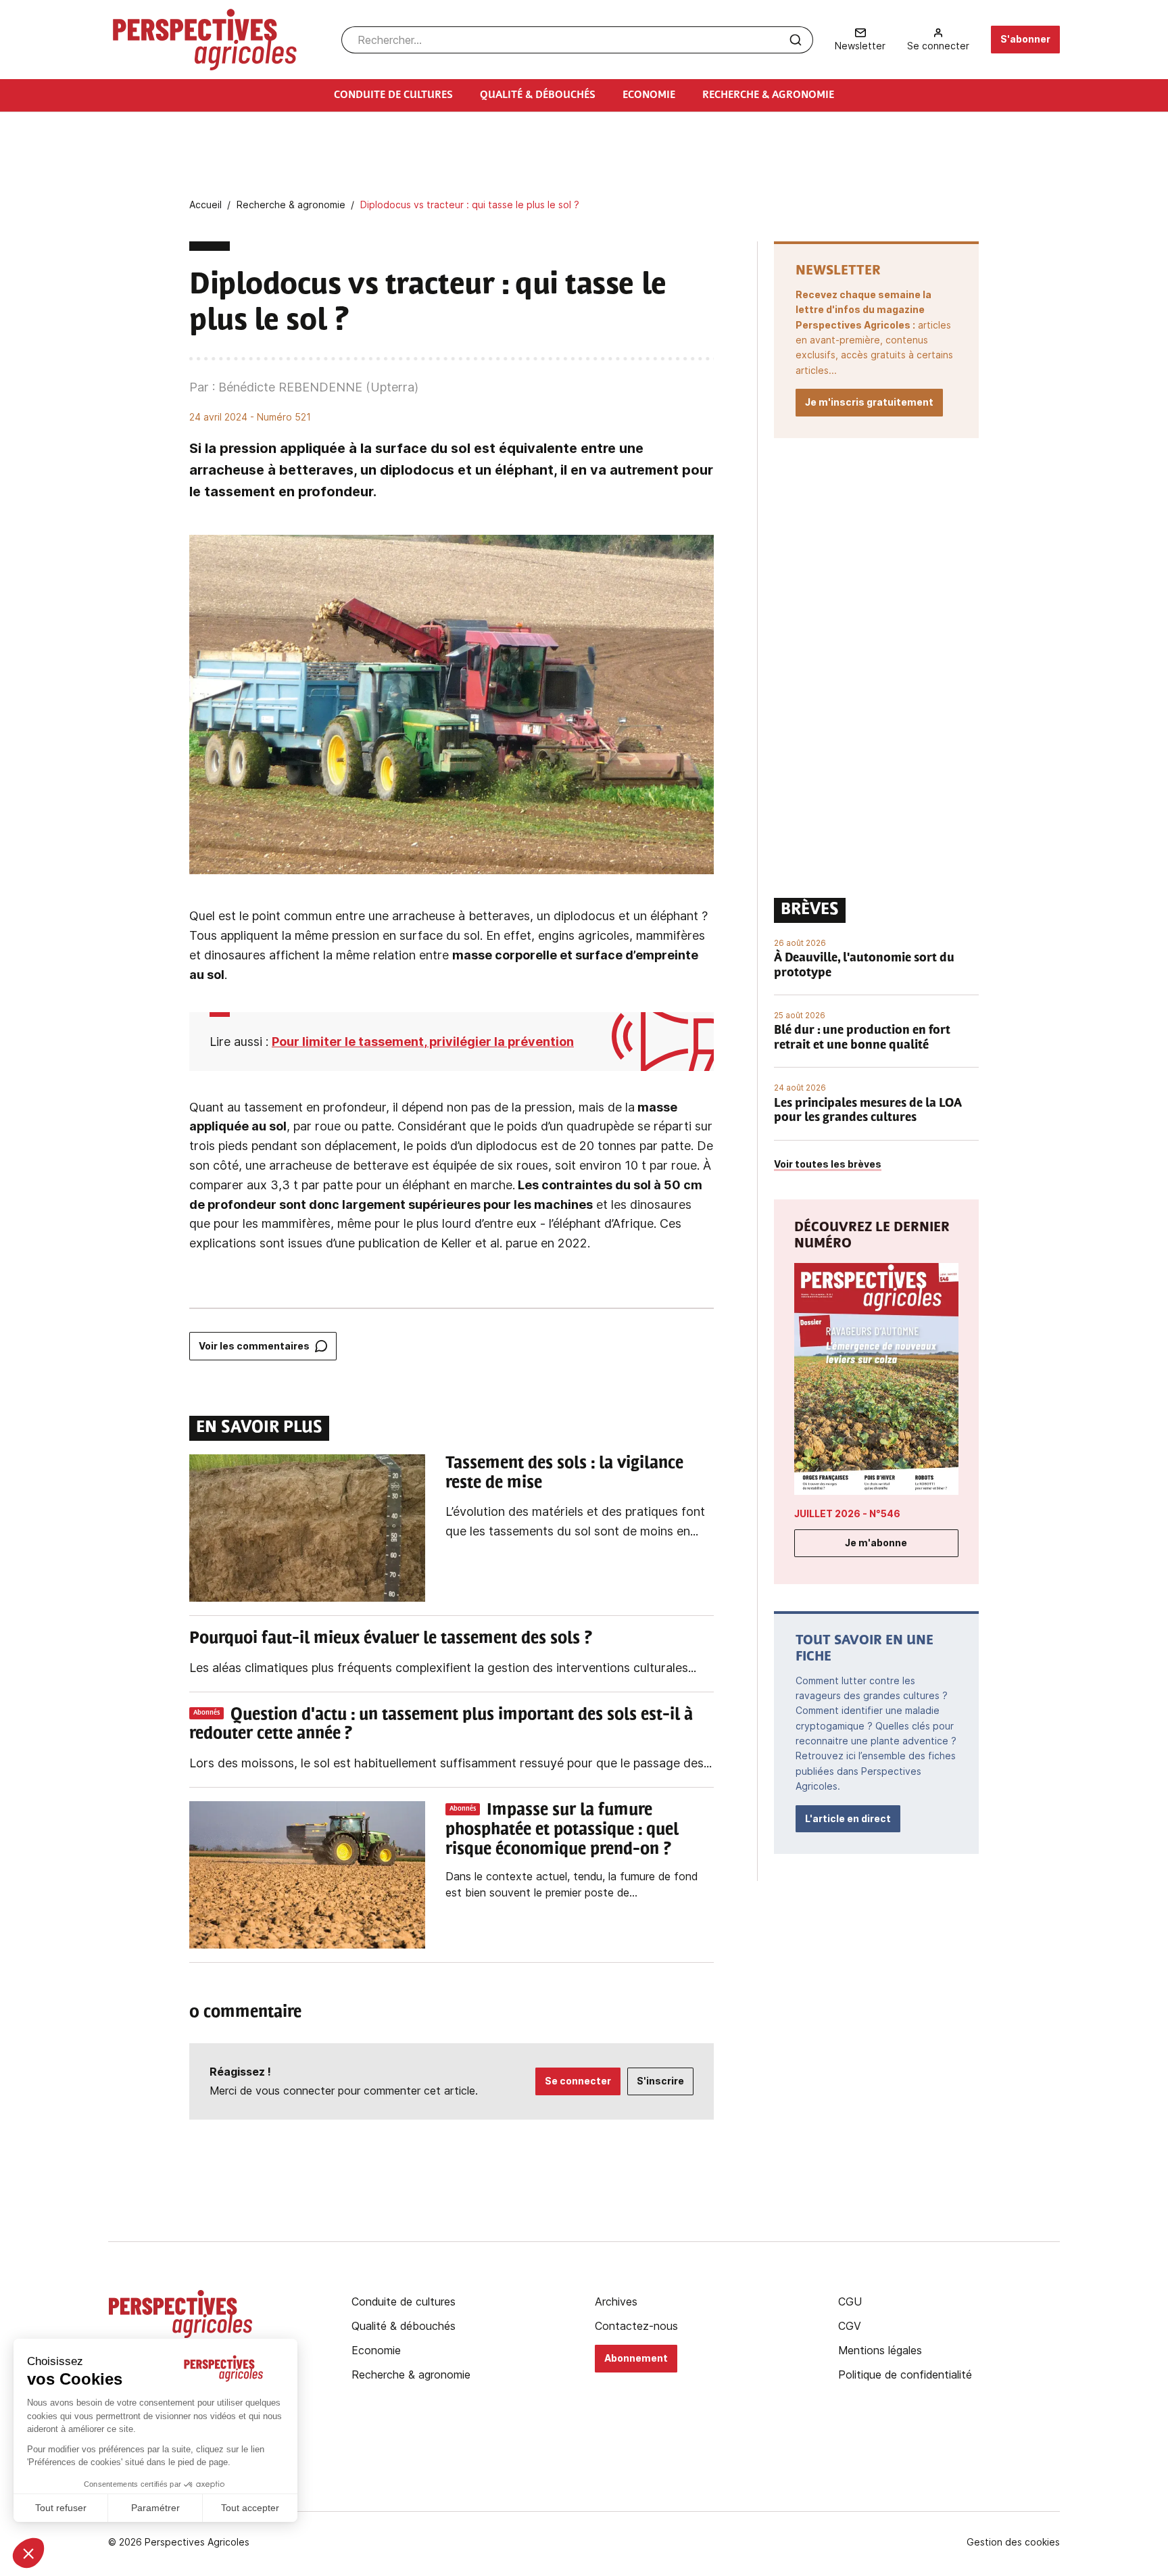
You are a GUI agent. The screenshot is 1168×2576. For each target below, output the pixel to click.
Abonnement (636, 2358)
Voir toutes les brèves (828, 1164)
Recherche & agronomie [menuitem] (768, 95)
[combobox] (577, 40)
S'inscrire (660, 2081)
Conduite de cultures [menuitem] (393, 95)
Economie (376, 2350)
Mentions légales (880, 2350)
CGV (850, 2326)
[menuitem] (860, 40)
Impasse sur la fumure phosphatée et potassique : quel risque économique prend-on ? (562, 1830)
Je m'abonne (876, 1543)
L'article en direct (848, 1818)
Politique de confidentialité (905, 2375)
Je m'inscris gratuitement (869, 402)
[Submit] (796, 40)
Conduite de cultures (404, 2301)
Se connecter (578, 2081)
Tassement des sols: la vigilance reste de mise (564, 1474)
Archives (616, 2301)
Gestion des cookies (1013, 2542)
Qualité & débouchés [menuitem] (538, 95)
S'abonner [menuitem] (1025, 39)
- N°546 (847, 1513)
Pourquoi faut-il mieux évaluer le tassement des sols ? (391, 1639)
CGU (850, 2301)
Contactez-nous (636, 2326)
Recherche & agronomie (411, 2375)
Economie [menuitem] (649, 95)
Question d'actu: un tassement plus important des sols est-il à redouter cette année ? (441, 1725)
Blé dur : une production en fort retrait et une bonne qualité (862, 1039)
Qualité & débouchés (404, 2326)
